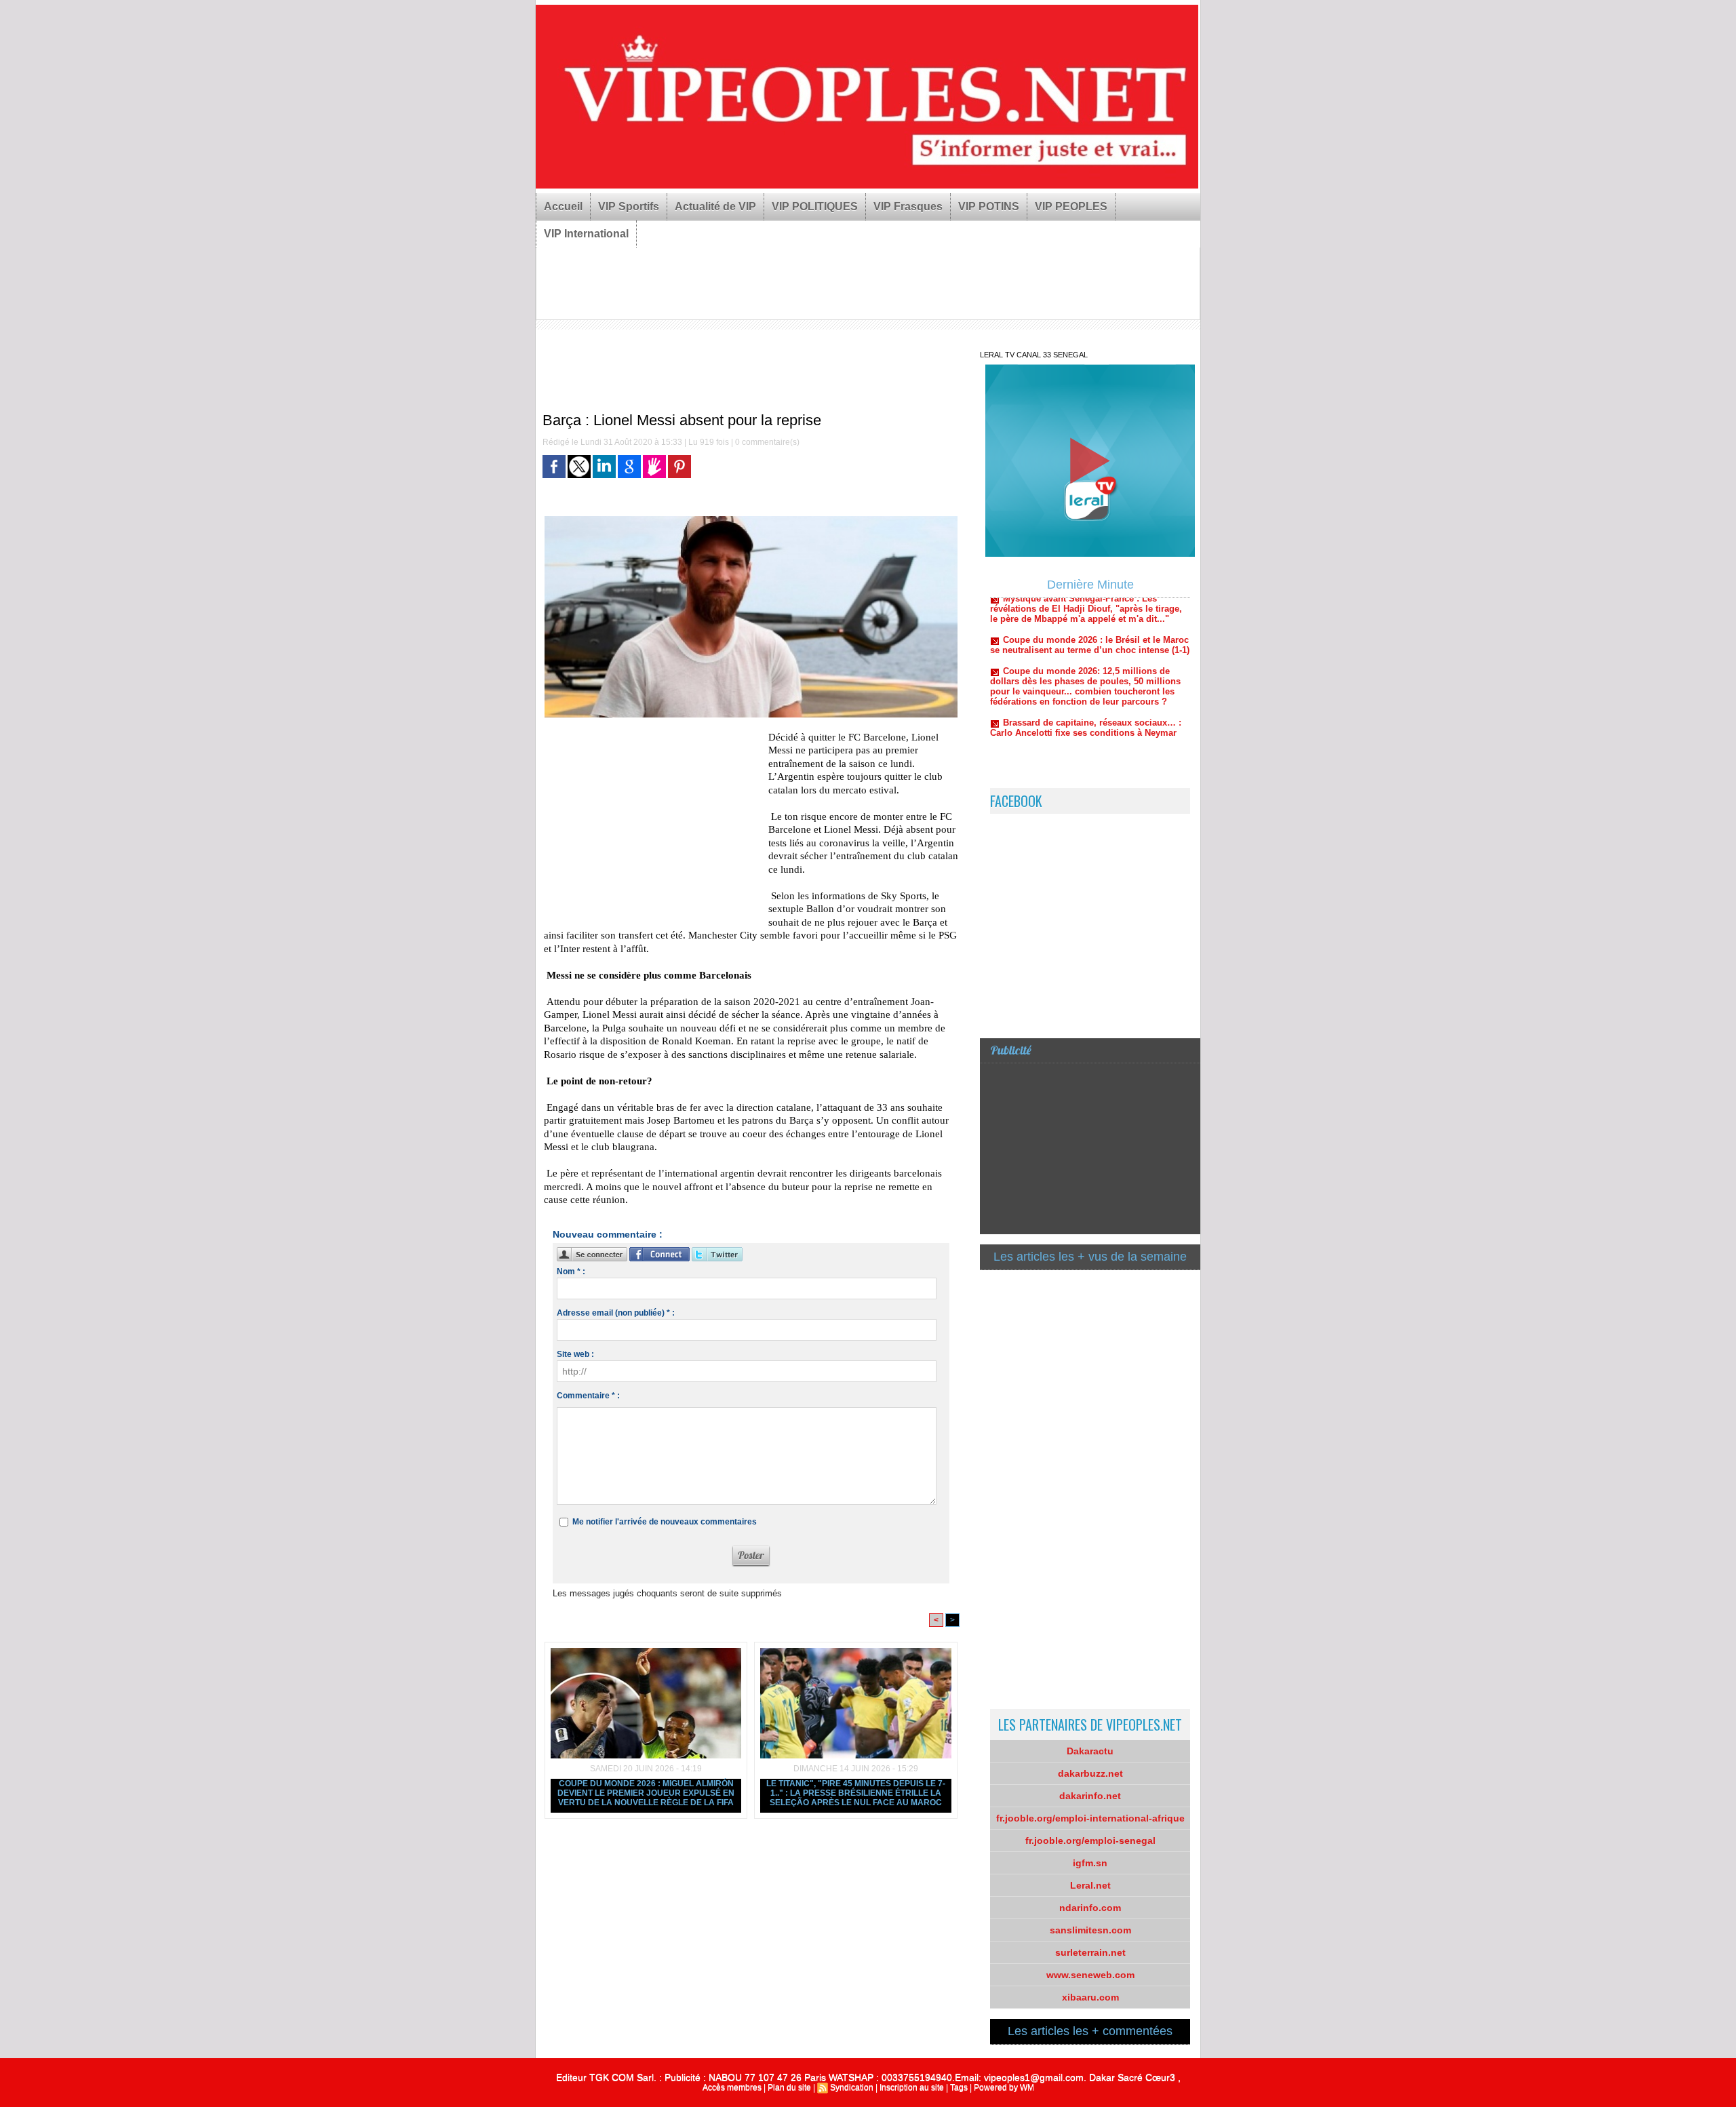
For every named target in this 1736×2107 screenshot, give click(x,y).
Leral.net (1090, 1885)
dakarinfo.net (1090, 1796)
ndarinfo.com (1090, 1908)
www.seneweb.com (1090, 1975)
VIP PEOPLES (1071, 206)
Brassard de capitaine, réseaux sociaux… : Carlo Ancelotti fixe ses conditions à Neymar (1086, 688)
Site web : (575, 1354)
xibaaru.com (1090, 1997)
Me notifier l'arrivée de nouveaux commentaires (665, 1522)
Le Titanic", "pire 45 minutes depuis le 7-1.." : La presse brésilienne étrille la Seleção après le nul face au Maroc (856, 1793)
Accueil (563, 206)
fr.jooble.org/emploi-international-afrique (1090, 1818)
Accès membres (732, 2087)
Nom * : (571, 1272)
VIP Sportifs (629, 206)
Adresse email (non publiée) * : (616, 1313)
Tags (959, 2087)
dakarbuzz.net (1090, 1773)
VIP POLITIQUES (815, 206)
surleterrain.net (1090, 1952)
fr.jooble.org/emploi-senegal (1090, 1840)
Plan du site (789, 2087)
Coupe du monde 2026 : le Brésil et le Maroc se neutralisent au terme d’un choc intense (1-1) (1090, 606)
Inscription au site (912, 2087)
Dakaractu (1090, 1751)
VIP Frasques (908, 206)
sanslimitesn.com (1090, 1930)
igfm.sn (1090, 1863)
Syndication (852, 2087)
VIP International (586, 234)
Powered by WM (1004, 2087)
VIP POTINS (989, 206)
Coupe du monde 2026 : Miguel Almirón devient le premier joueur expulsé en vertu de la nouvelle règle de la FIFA (646, 1793)
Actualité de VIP (715, 206)
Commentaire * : (588, 1396)
